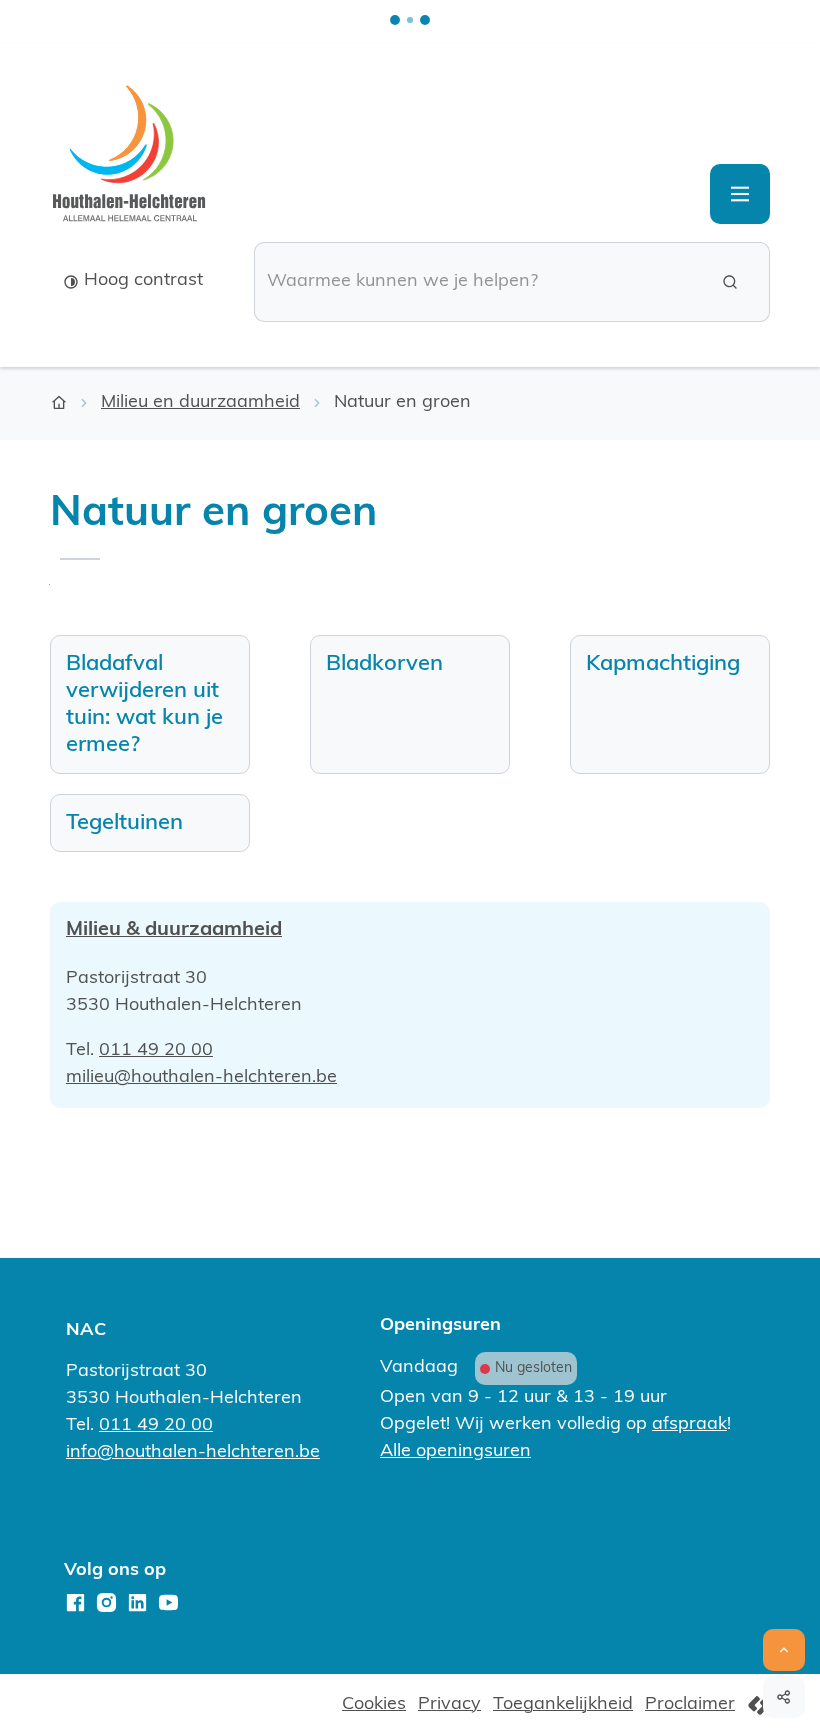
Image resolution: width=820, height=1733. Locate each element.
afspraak (689, 1425)
